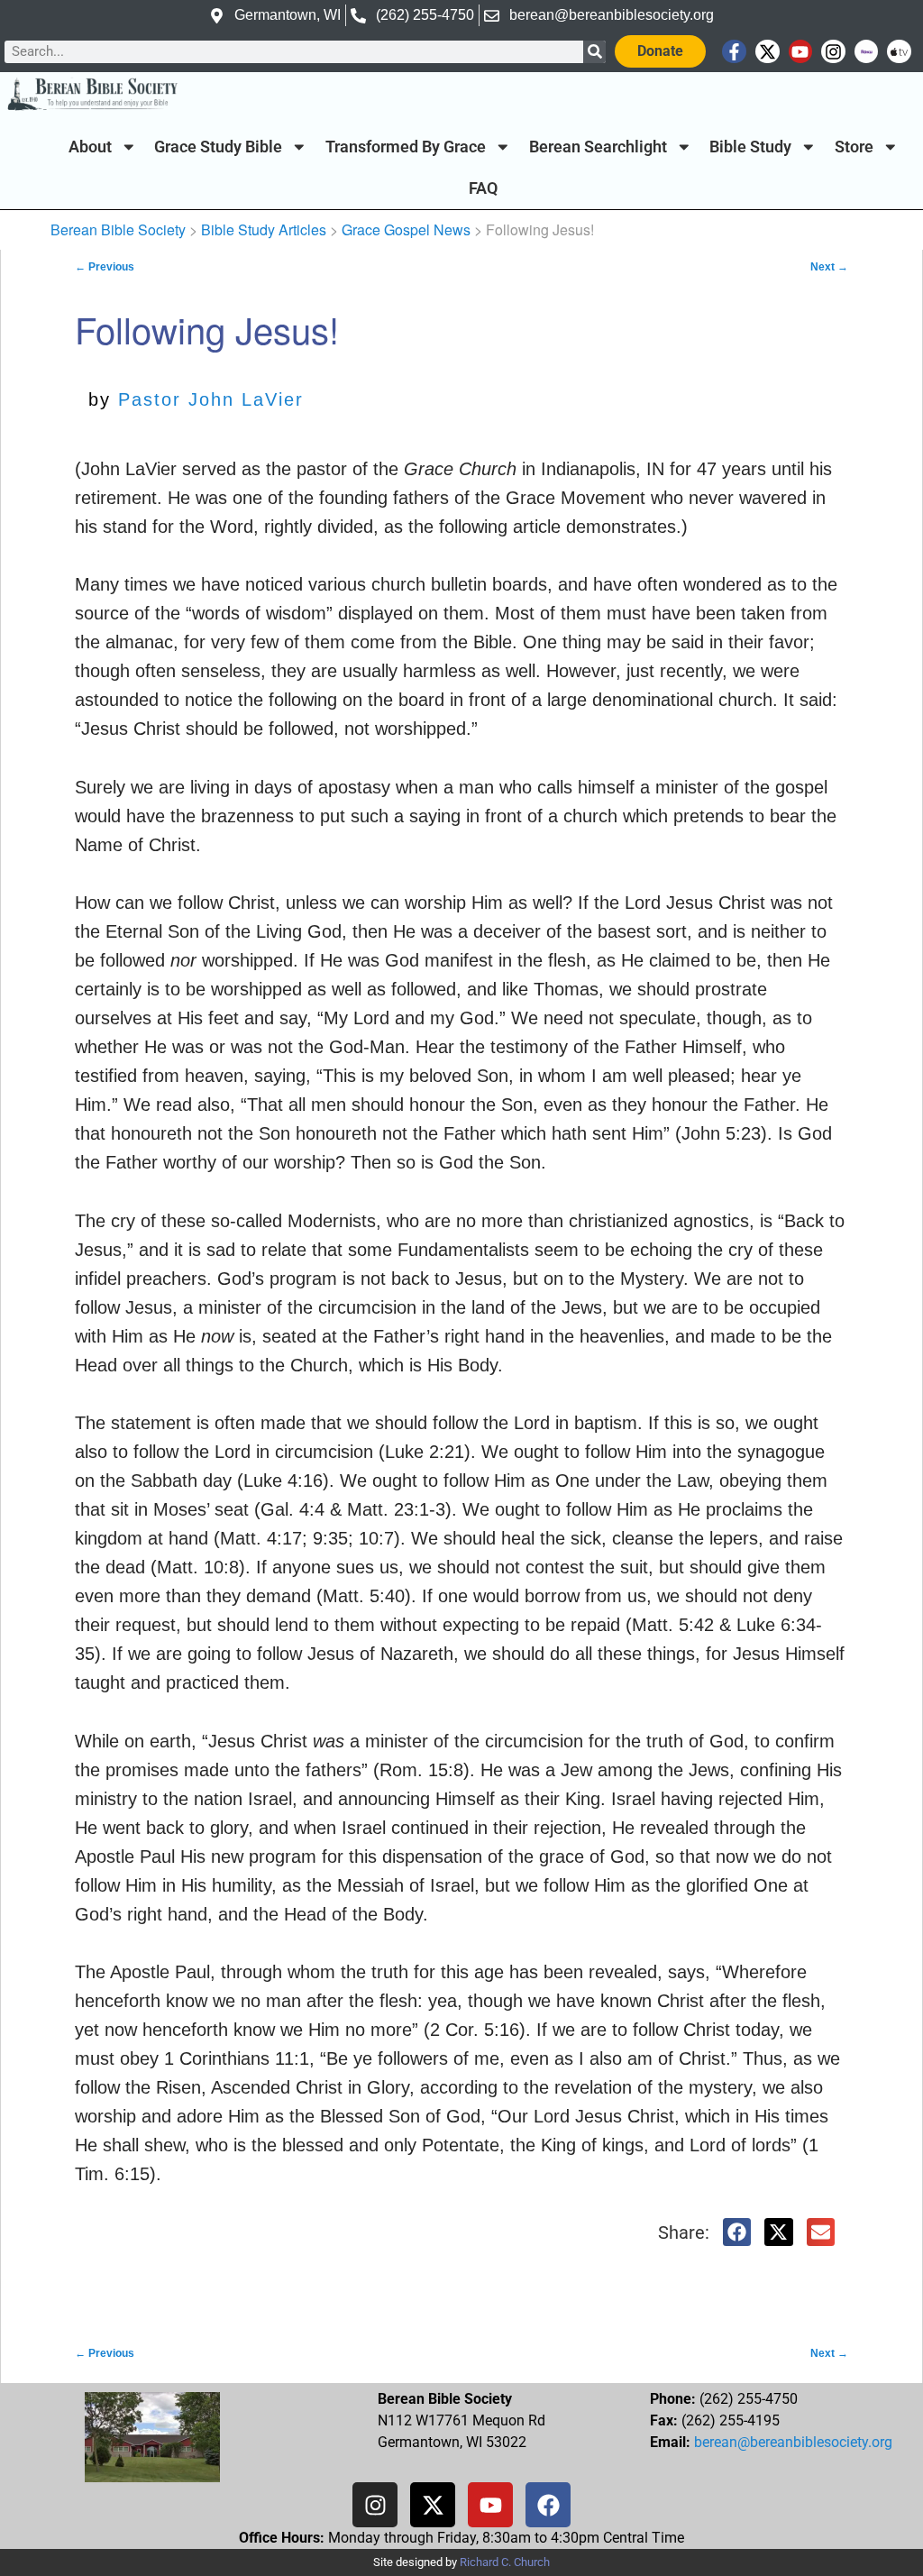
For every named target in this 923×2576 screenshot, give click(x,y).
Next (829, 267)
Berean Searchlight (598, 147)
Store (854, 147)
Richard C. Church (505, 2562)
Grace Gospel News (406, 229)
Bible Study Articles (264, 229)
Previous (105, 267)
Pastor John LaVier (211, 399)
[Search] (594, 52)
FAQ (483, 188)
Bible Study (750, 147)
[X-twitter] (768, 52)
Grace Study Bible (218, 147)
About (90, 147)
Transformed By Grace (406, 147)
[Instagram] (833, 52)
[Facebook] (548, 2505)
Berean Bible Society (118, 229)
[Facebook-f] (734, 52)
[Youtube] (801, 52)
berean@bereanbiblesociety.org (793, 2442)
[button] (737, 2232)
